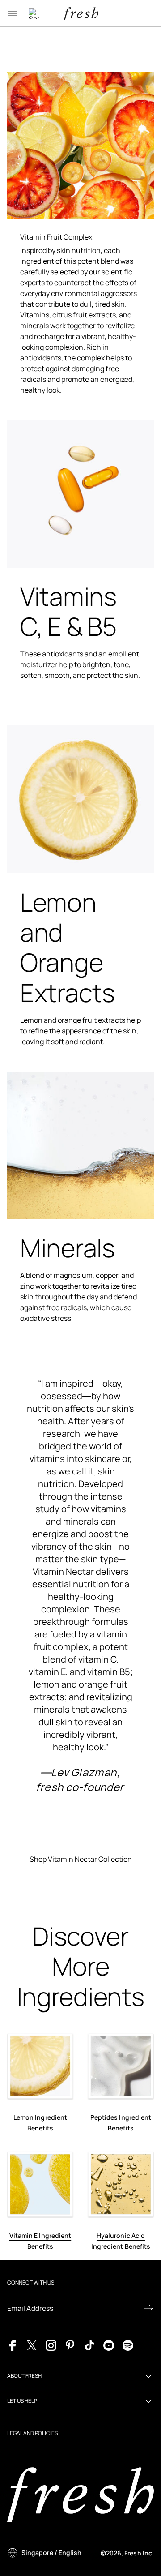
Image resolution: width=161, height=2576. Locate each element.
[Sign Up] (148, 2308)
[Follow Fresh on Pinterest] (70, 2345)
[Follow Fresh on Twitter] (32, 2345)
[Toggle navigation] (13, 13)
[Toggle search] (34, 13)
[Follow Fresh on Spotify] (128, 2345)
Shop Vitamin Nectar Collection (81, 1859)
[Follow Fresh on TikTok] (89, 2345)
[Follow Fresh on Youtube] (109, 2345)
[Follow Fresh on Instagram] (51, 2345)
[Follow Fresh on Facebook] (13, 2345)
